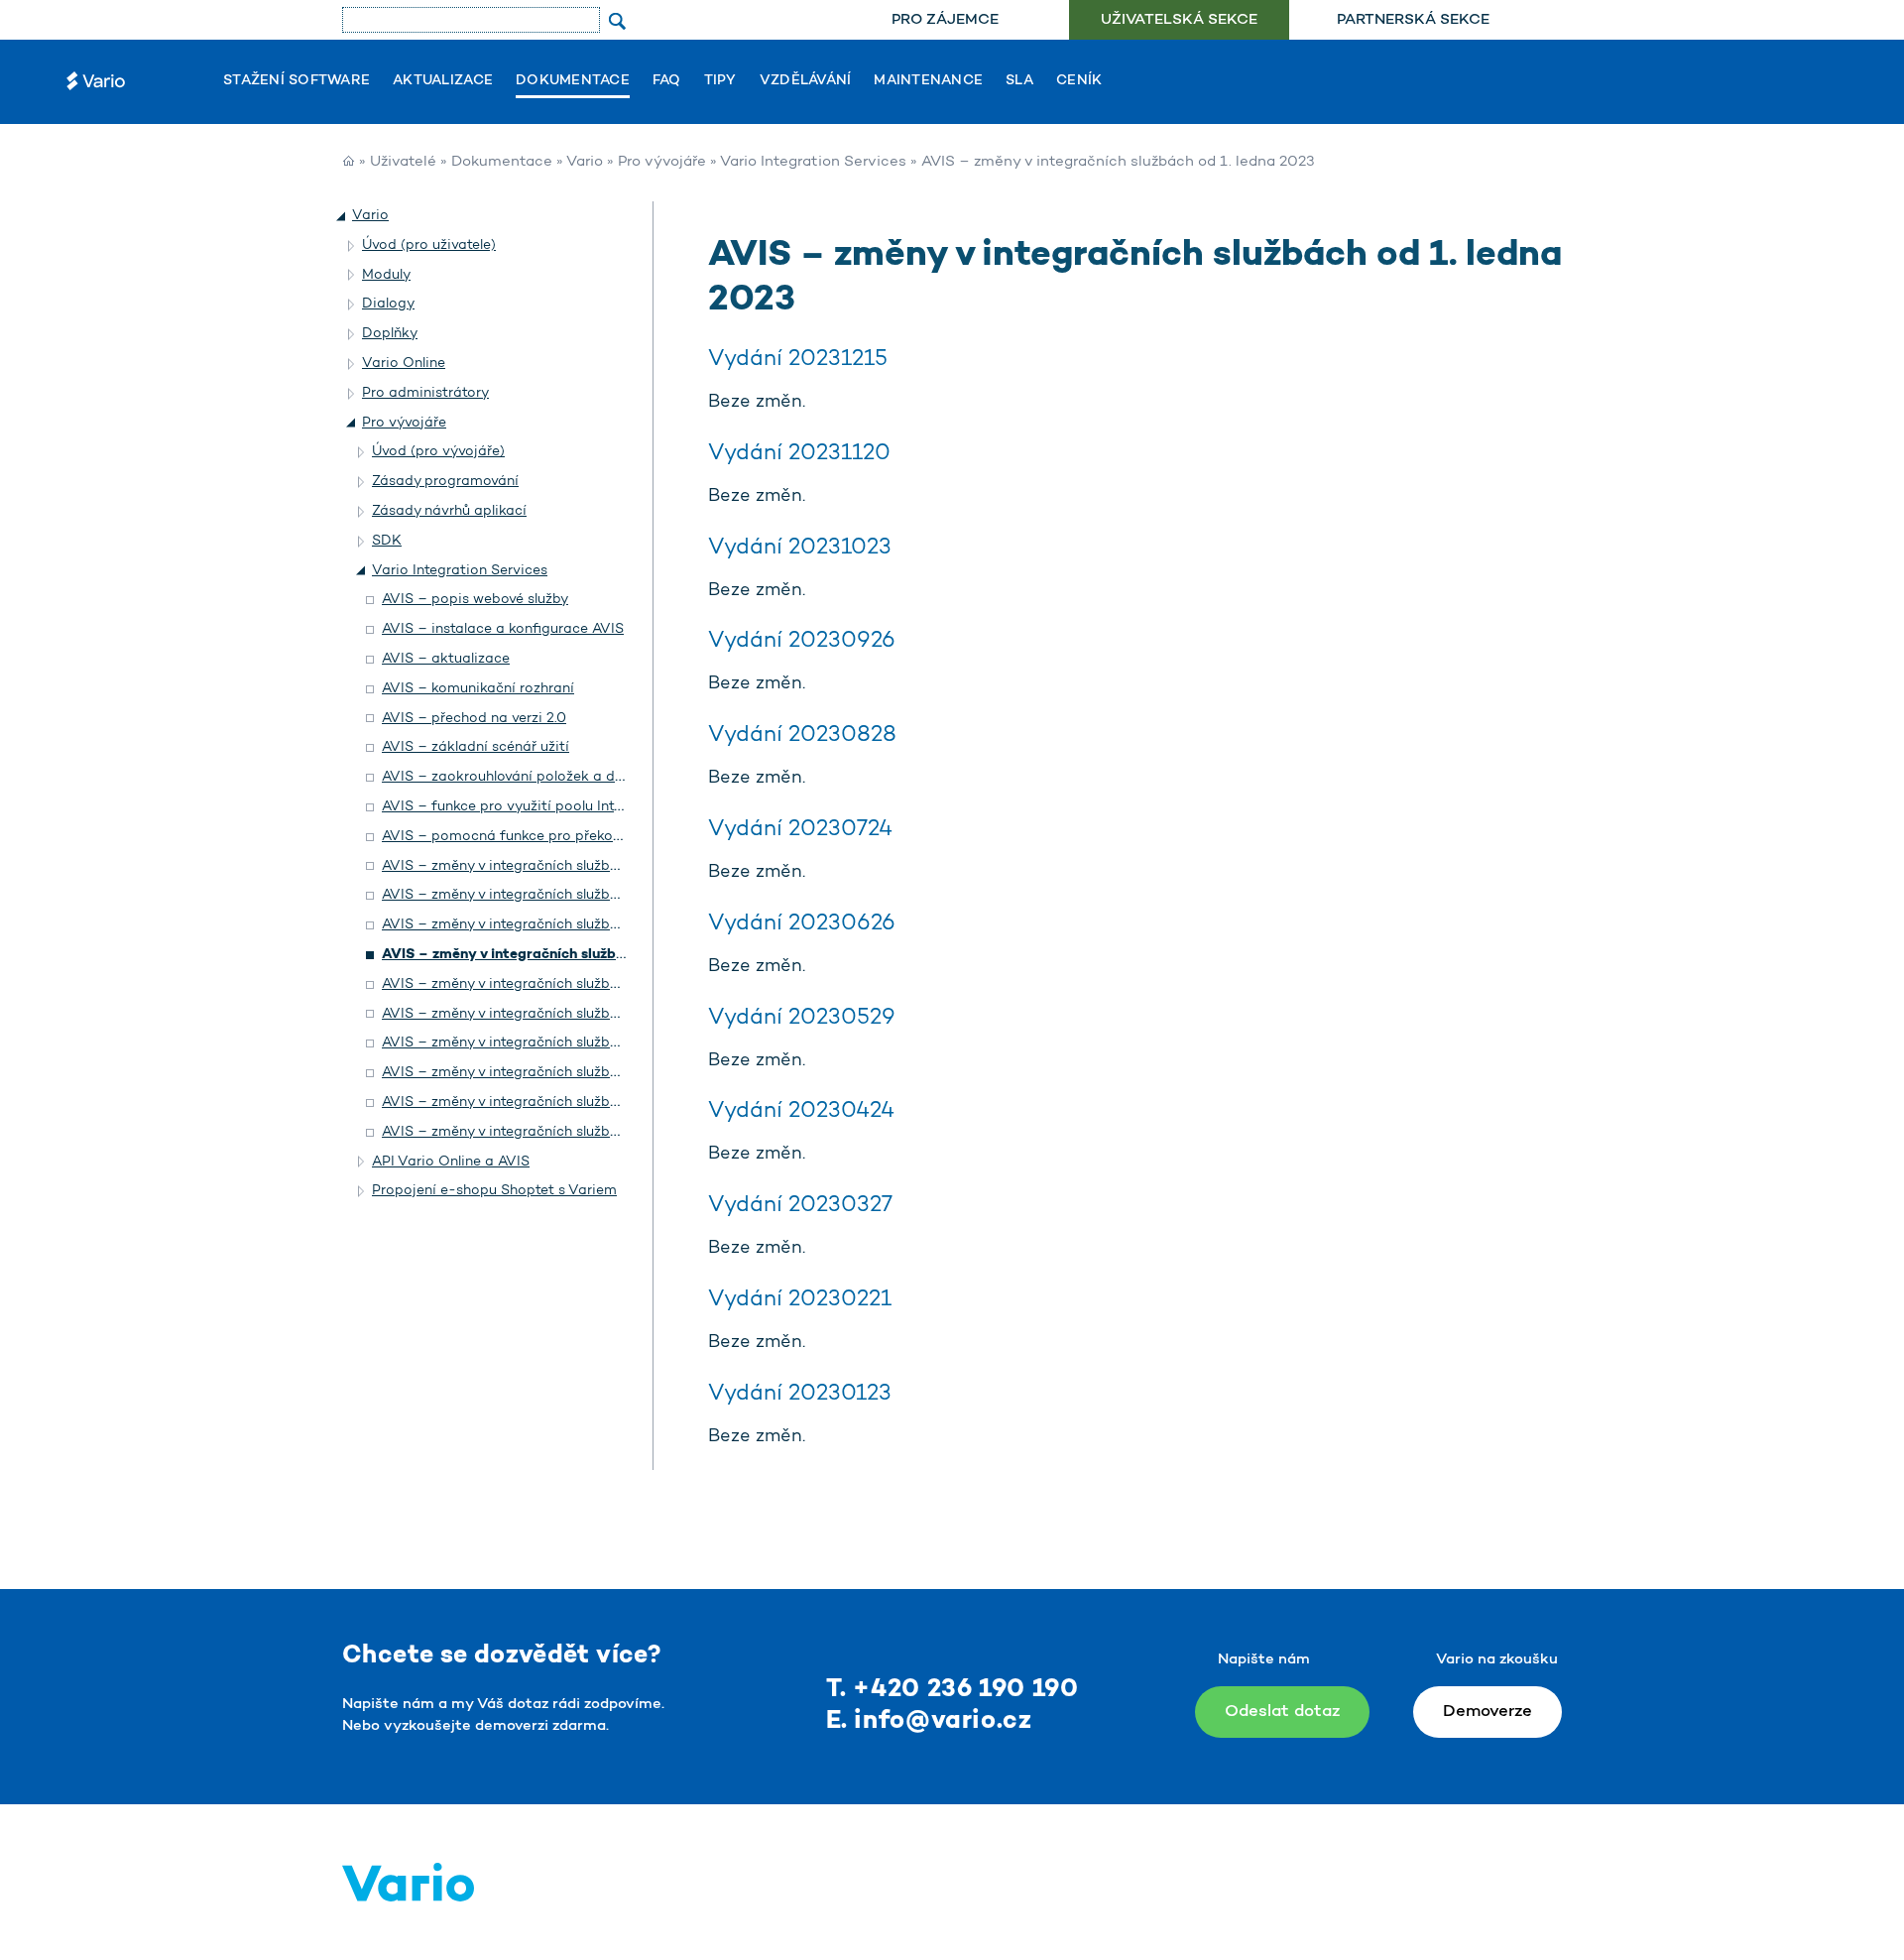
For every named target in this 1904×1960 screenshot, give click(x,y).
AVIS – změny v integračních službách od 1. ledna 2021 (565, 1014)
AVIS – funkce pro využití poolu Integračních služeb (554, 807)
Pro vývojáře (662, 162)
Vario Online (404, 364)
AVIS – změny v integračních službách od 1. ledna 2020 (567, 1043)
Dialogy (388, 304)
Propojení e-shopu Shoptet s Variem (494, 1191)
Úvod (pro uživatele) (429, 245)
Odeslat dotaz (1282, 1712)
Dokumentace (573, 81)
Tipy (720, 81)
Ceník (1079, 81)
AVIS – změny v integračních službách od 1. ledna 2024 (566, 925)
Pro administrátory (425, 393)
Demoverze (1487, 1712)
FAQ (667, 81)
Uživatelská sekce (1179, 20)
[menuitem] (945, 20)
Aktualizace (443, 81)
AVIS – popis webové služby (475, 600)
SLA (1019, 81)
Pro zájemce (945, 20)
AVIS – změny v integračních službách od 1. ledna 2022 (566, 984)
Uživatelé (403, 162)
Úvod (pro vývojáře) (438, 452)
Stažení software (297, 81)
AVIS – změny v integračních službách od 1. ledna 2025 (566, 895)
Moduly (386, 275)
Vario (585, 162)
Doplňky (390, 334)
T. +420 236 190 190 (952, 1690)
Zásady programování (445, 482)
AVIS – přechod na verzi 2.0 (474, 719)
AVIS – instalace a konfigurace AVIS (503, 629)
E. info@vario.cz (929, 1721)
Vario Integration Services (813, 162)
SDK (387, 541)
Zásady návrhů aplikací (449, 511)
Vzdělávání (806, 81)
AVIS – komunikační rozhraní (478, 689)
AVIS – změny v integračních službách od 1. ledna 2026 (566, 866)
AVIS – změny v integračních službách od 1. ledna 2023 (568, 955)
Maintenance (928, 81)
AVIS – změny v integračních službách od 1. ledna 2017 (565, 1132)
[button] (342, 216)
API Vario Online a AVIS (451, 1162)
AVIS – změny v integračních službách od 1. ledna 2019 (565, 1073)
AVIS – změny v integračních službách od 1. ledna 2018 (566, 1102)
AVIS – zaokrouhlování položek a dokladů (521, 777)
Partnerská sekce (1413, 20)
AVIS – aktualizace (446, 659)
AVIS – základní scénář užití (476, 747)
